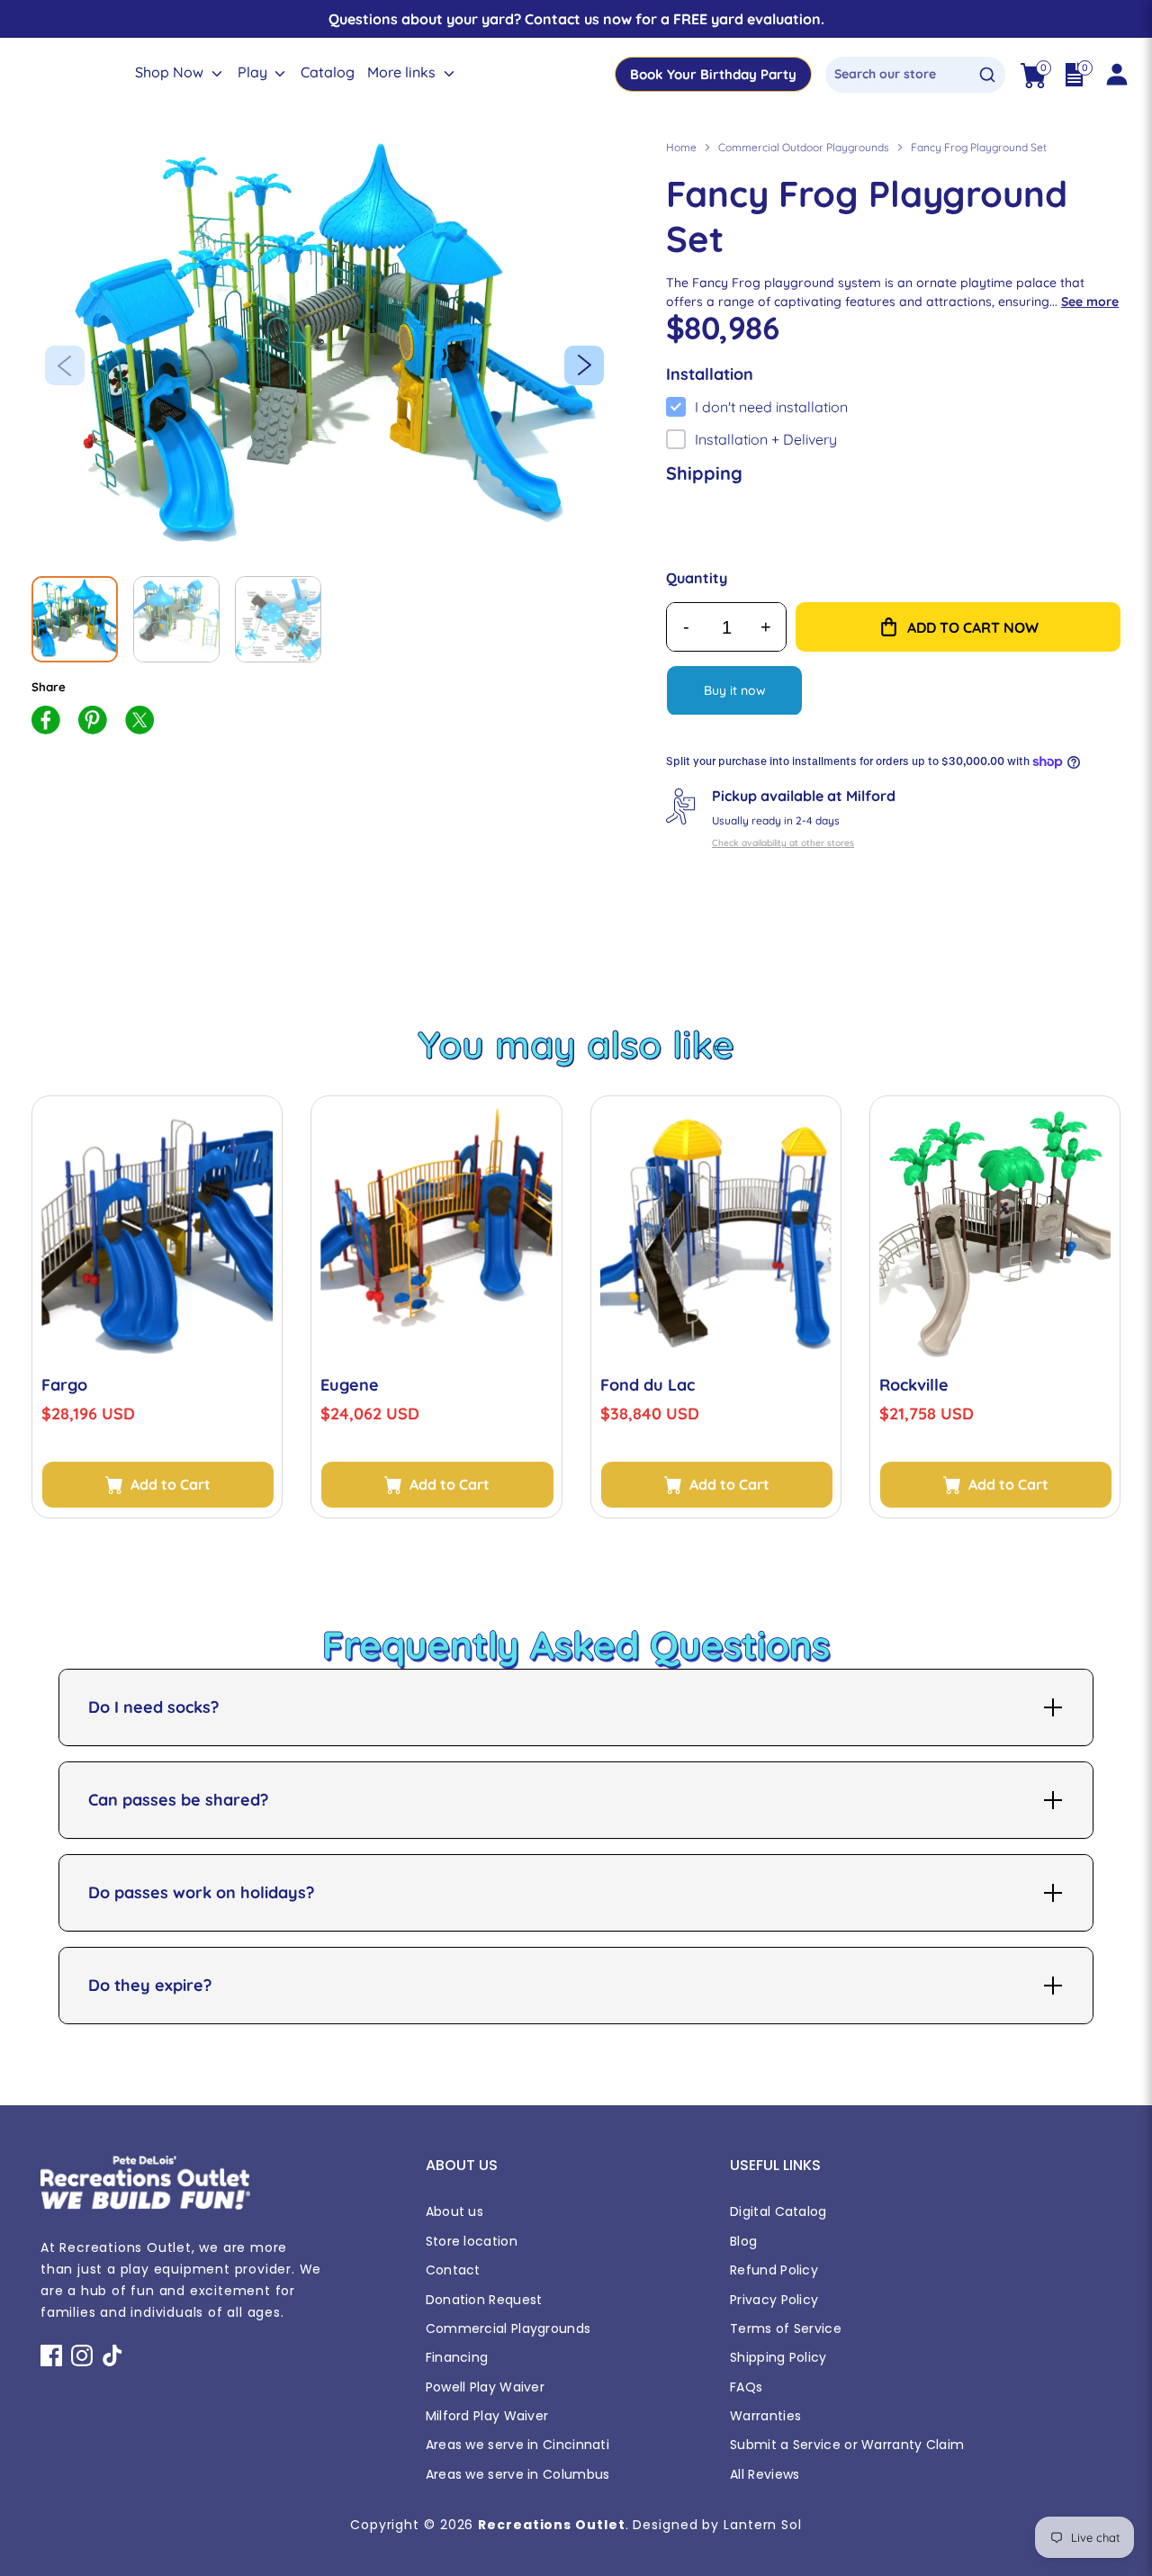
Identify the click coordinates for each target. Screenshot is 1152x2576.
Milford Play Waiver (487, 2416)
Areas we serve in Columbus (518, 2474)
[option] (331, 349)
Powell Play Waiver (485, 2387)
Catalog (328, 72)
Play (254, 72)
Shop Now (171, 72)
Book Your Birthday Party (713, 74)
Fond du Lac (648, 1385)
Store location (472, 2241)
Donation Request (484, 2300)
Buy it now (735, 690)
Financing (457, 2357)
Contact (453, 2270)
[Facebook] (51, 2355)
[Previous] (65, 365)
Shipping (704, 473)
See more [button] (1090, 302)
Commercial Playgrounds (508, 2328)
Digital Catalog (778, 2211)
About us (454, 2211)
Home (681, 147)
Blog (743, 2241)
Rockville (914, 1385)
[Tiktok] (112, 2355)
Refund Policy (774, 2270)
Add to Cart (171, 1484)
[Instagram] (82, 2355)
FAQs (746, 2387)
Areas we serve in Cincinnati (517, 2445)
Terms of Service (786, 2328)
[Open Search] (987, 75)
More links (403, 72)
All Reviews (765, 2474)
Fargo (64, 1385)
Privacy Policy (774, 2300)
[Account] (1116, 75)
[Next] (584, 365)
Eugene (350, 1385)
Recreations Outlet (551, 2525)
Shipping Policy (778, 2357)
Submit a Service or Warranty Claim (847, 2445)
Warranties (765, 2416)
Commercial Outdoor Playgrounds (804, 147)
